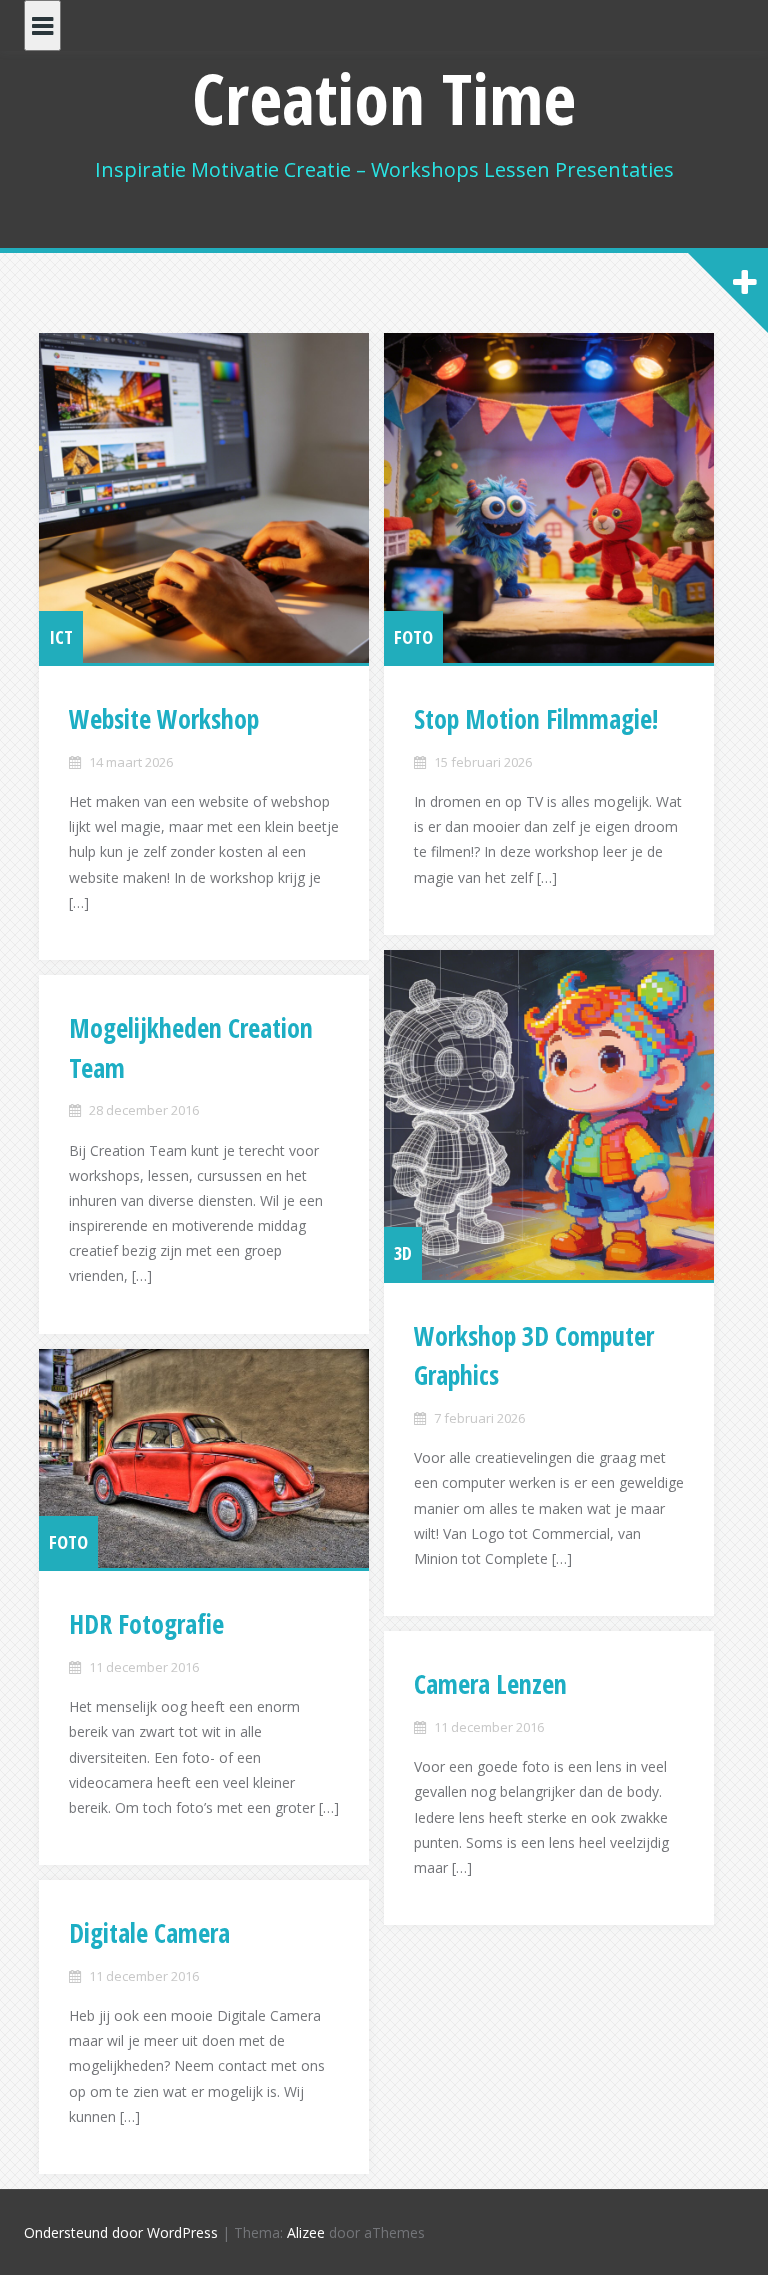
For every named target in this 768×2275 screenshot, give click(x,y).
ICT (61, 637)
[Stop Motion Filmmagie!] (549, 498)
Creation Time (384, 98)
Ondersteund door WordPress (121, 2232)
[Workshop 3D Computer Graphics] (549, 1115)
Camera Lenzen (490, 1684)
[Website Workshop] (204, 498)
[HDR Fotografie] (204, 1459)
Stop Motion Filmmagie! (536, 719)
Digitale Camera (149, 1933)
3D (403, 1253)
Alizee (306, 2232)
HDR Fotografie (146, 1624)
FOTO (413, 637)
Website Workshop (164, 719)
